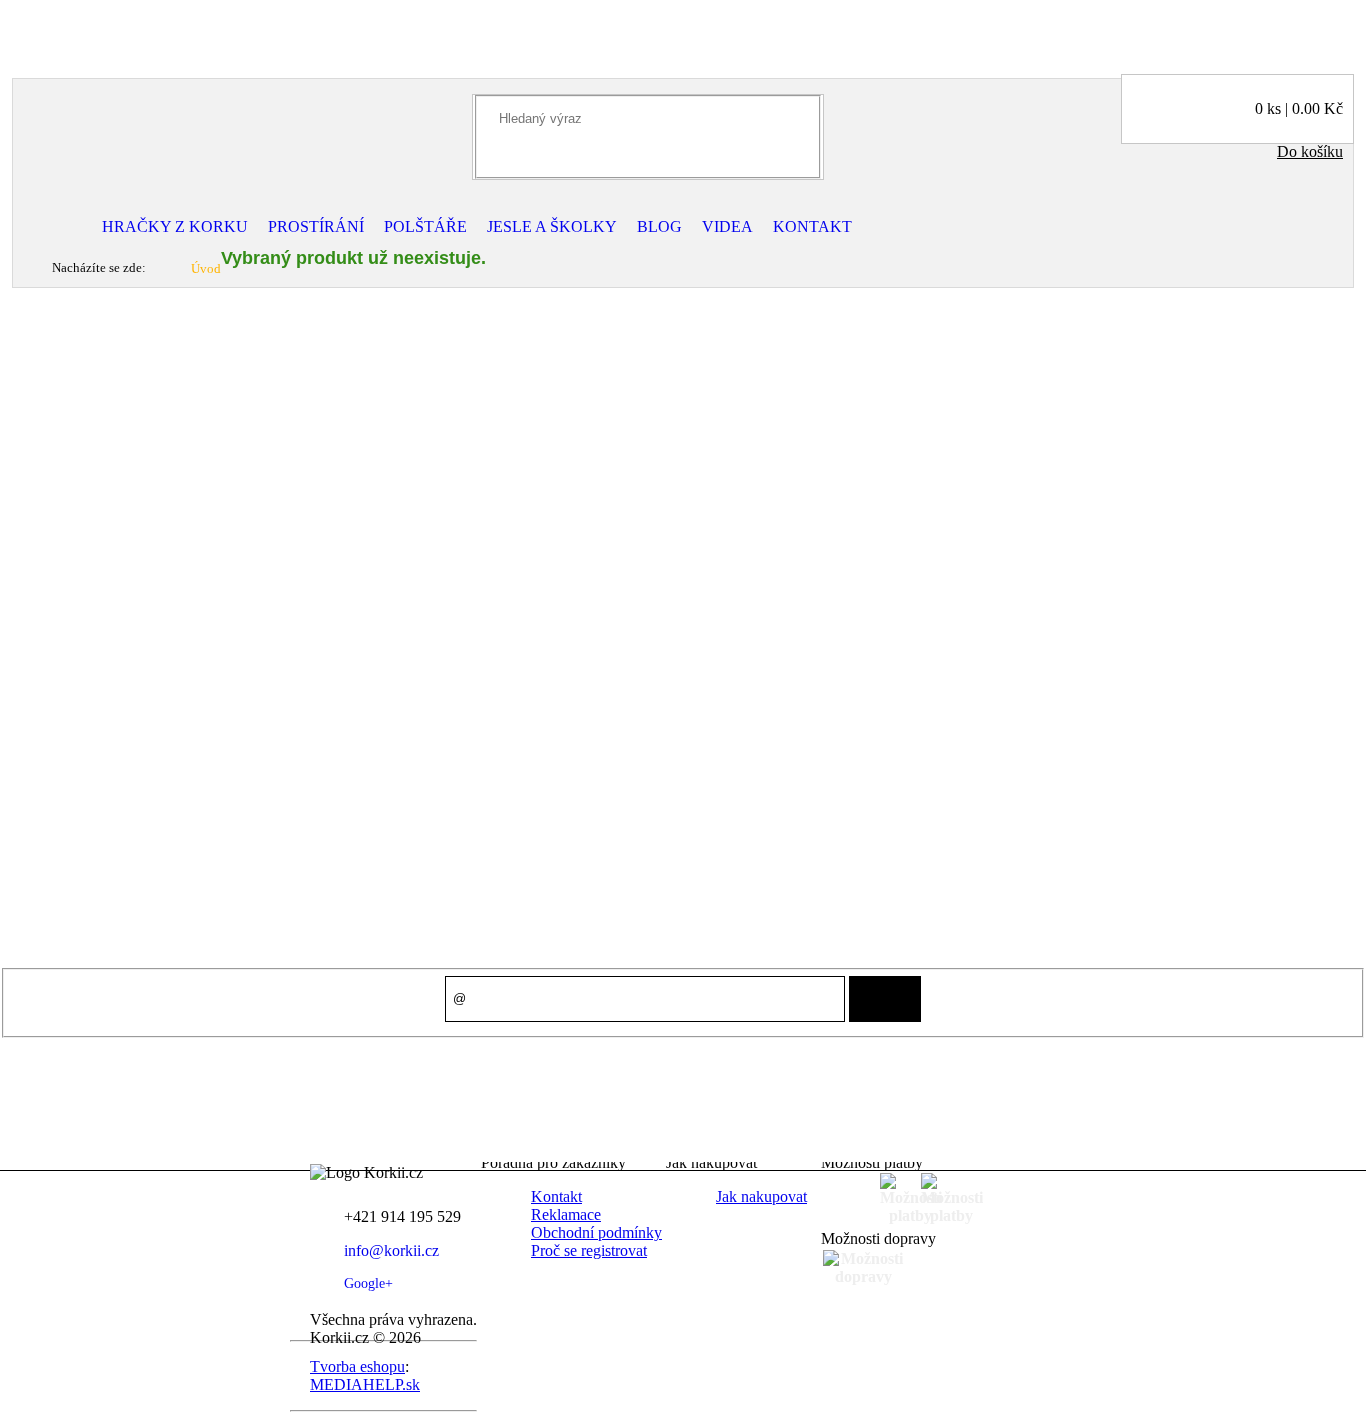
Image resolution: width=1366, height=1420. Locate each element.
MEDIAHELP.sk (365, 1384)
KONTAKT (812, 226)
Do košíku (1310, 151)
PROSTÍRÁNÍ (316, 226)
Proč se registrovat (589, 1250)
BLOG (659, 226)
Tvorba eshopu (357, 1366)
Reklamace (566, 1214)
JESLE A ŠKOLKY (552, 226)
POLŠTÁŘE (425, 226)
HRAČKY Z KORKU (175, 226)
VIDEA (727, 226)
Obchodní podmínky (596, 1232)
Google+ (368, 1283)
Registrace (105, 30)
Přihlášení (39, 30)
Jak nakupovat (761, 1196)
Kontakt (556, 1196)
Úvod (206, 268)
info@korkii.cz (391, 1250)
